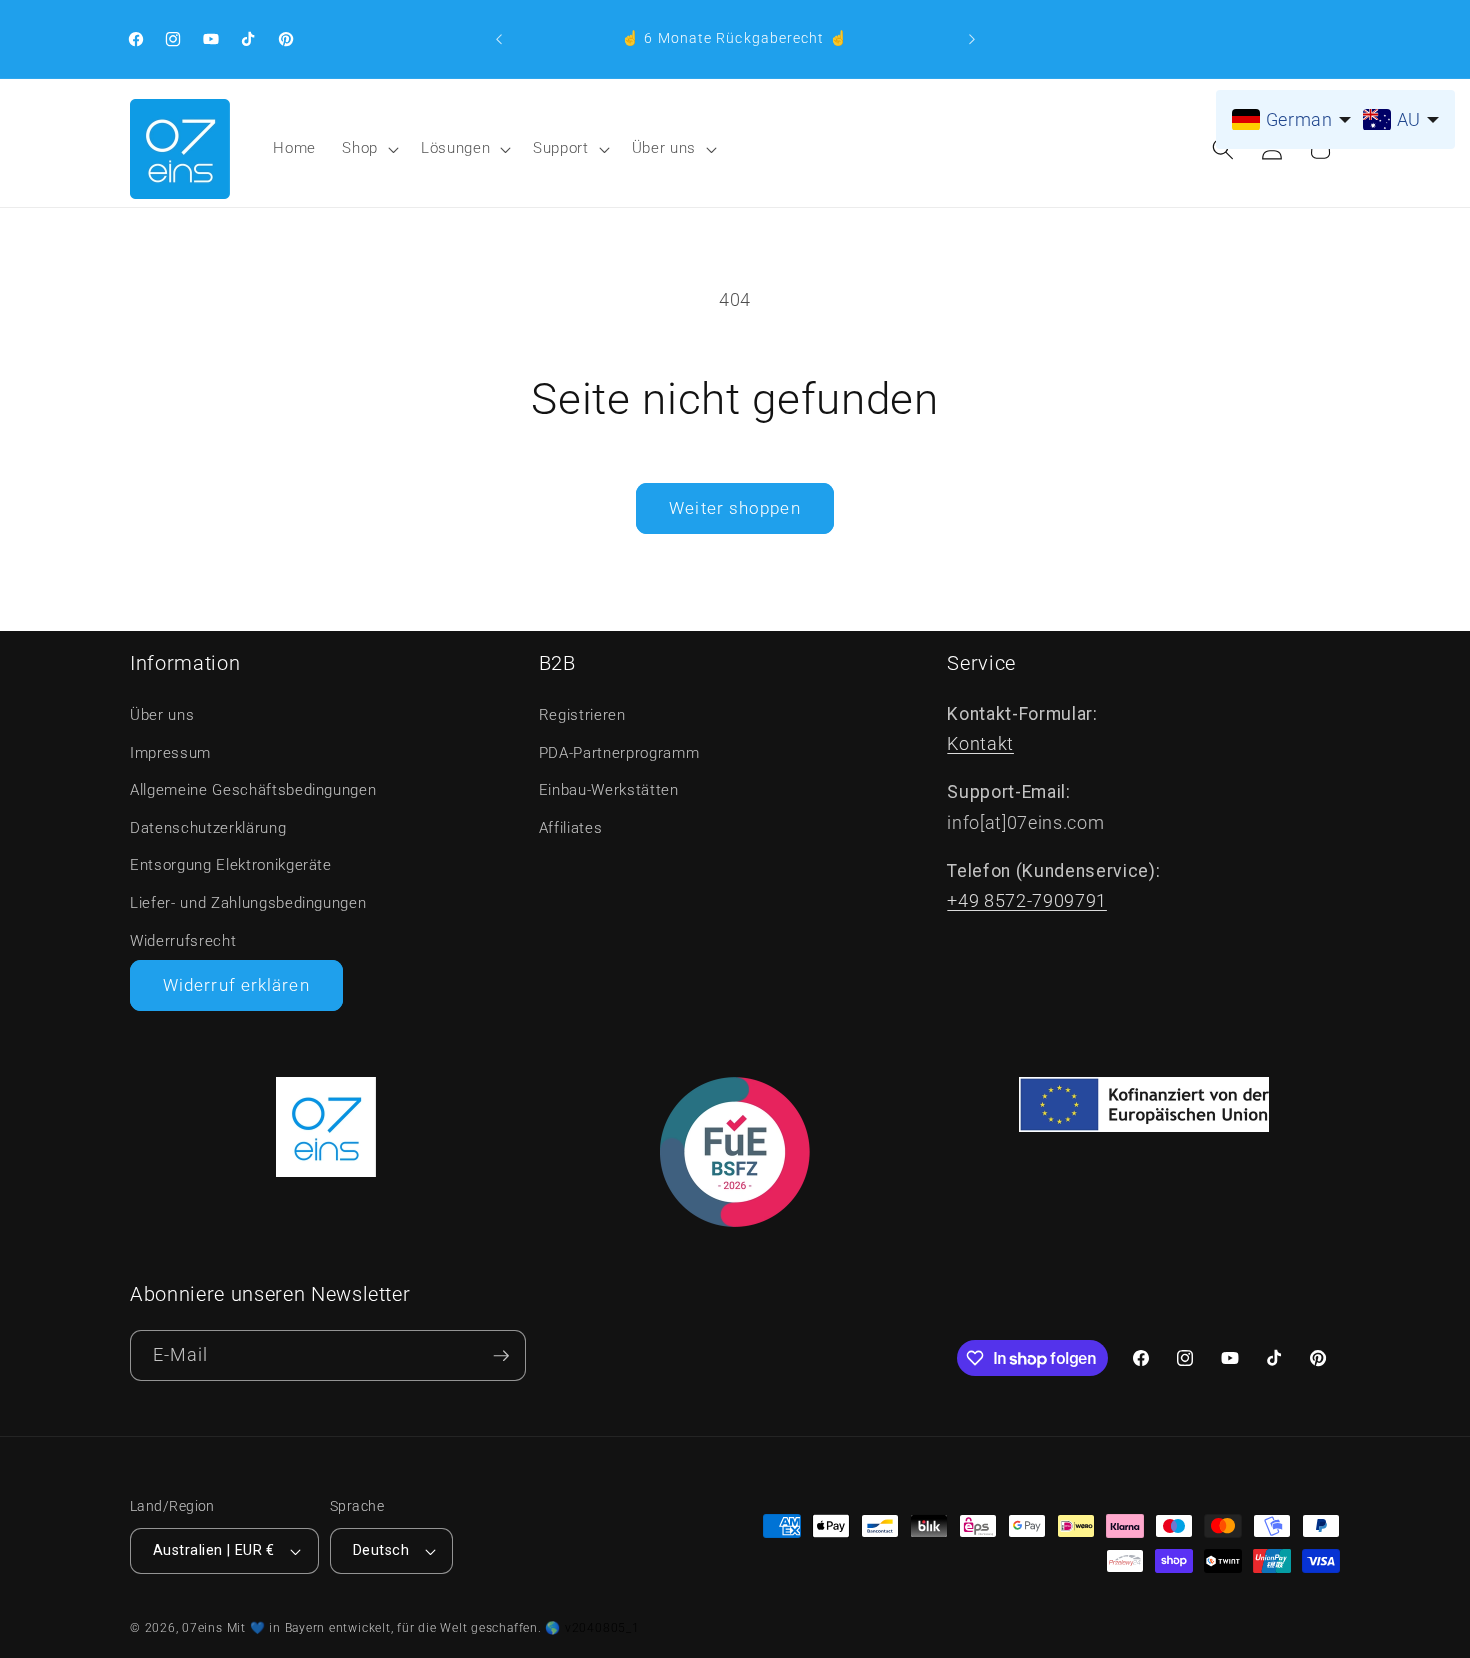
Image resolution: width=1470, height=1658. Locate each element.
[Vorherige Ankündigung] (499, 39)
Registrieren (582, 715)
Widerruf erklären (236, 985)
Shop (360, 148)
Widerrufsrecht (183, 941)
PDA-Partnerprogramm (619, 753)
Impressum (170, 753)
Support (561, 148)
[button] (368, 149)
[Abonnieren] (501, 1355)
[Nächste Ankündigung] (972, 39)
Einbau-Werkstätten (609, 790)
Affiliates (571, 828)
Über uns (664, 148)
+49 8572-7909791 (1027, 901)
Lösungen (455, 148)
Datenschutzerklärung (208, 828)
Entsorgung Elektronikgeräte (231, 865)
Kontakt (980, 744)
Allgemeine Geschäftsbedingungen (253, 790)
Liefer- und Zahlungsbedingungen (248, 903)
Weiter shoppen (734, 508)
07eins (202, 1628)
